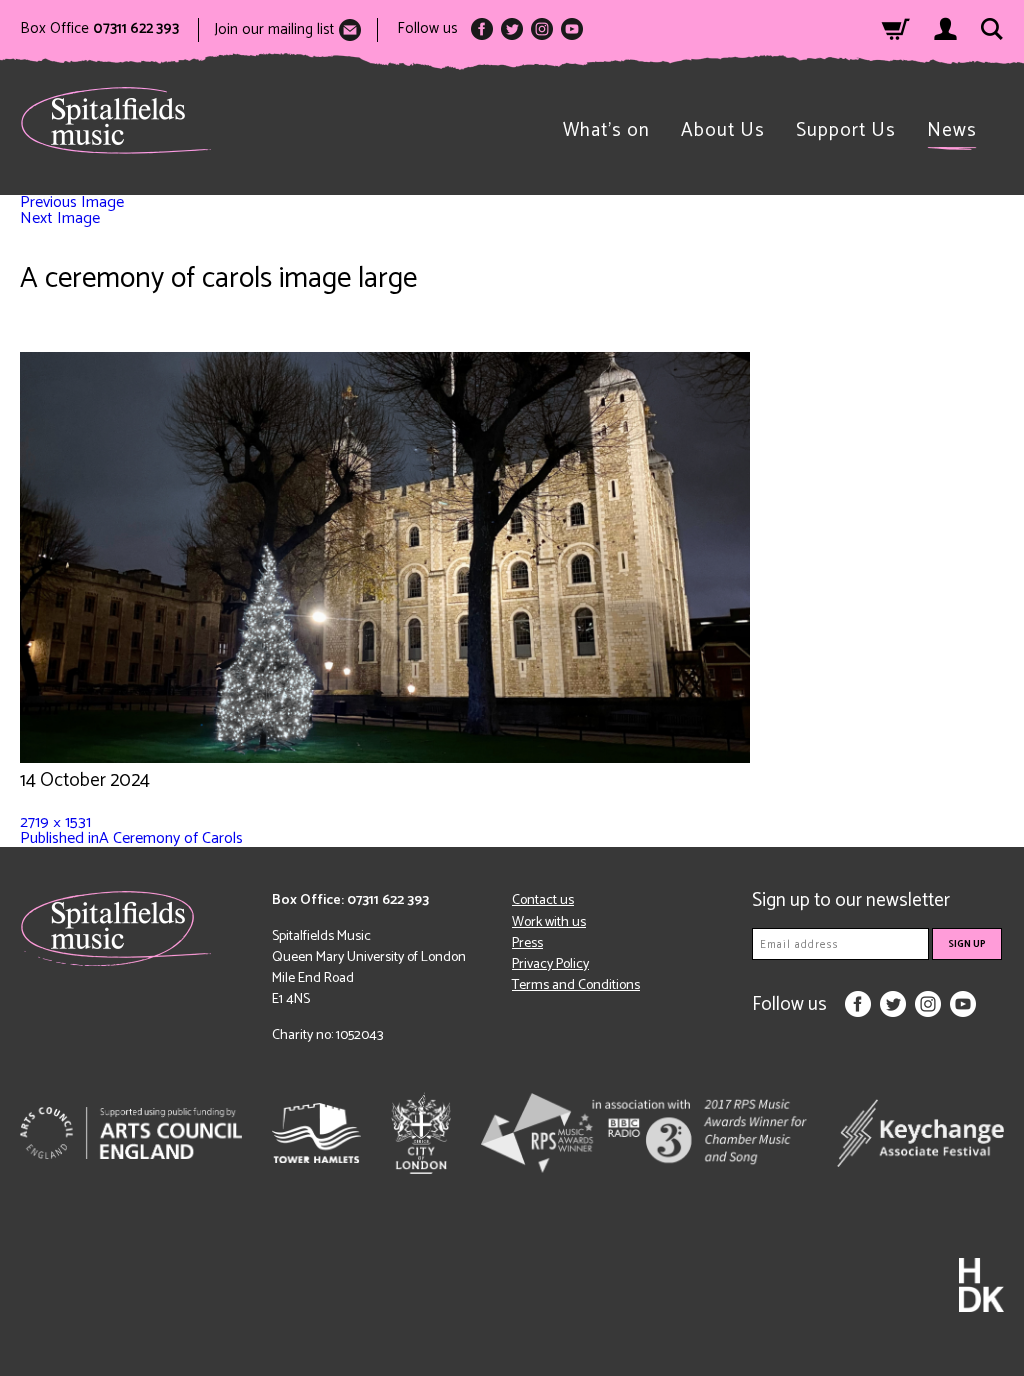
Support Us (846, 130)
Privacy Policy (550, 964)
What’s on (606, 130)
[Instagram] (542, 29)
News (952, 130)
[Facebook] (482, 29)
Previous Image (72, 202)
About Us (723, 130)
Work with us (549, 922)
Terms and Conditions (576, 985)
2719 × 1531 (55, 822)
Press (527, 943)
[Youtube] (572, 29)
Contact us (543, 900)
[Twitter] (512, 29)
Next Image (60, 218)
